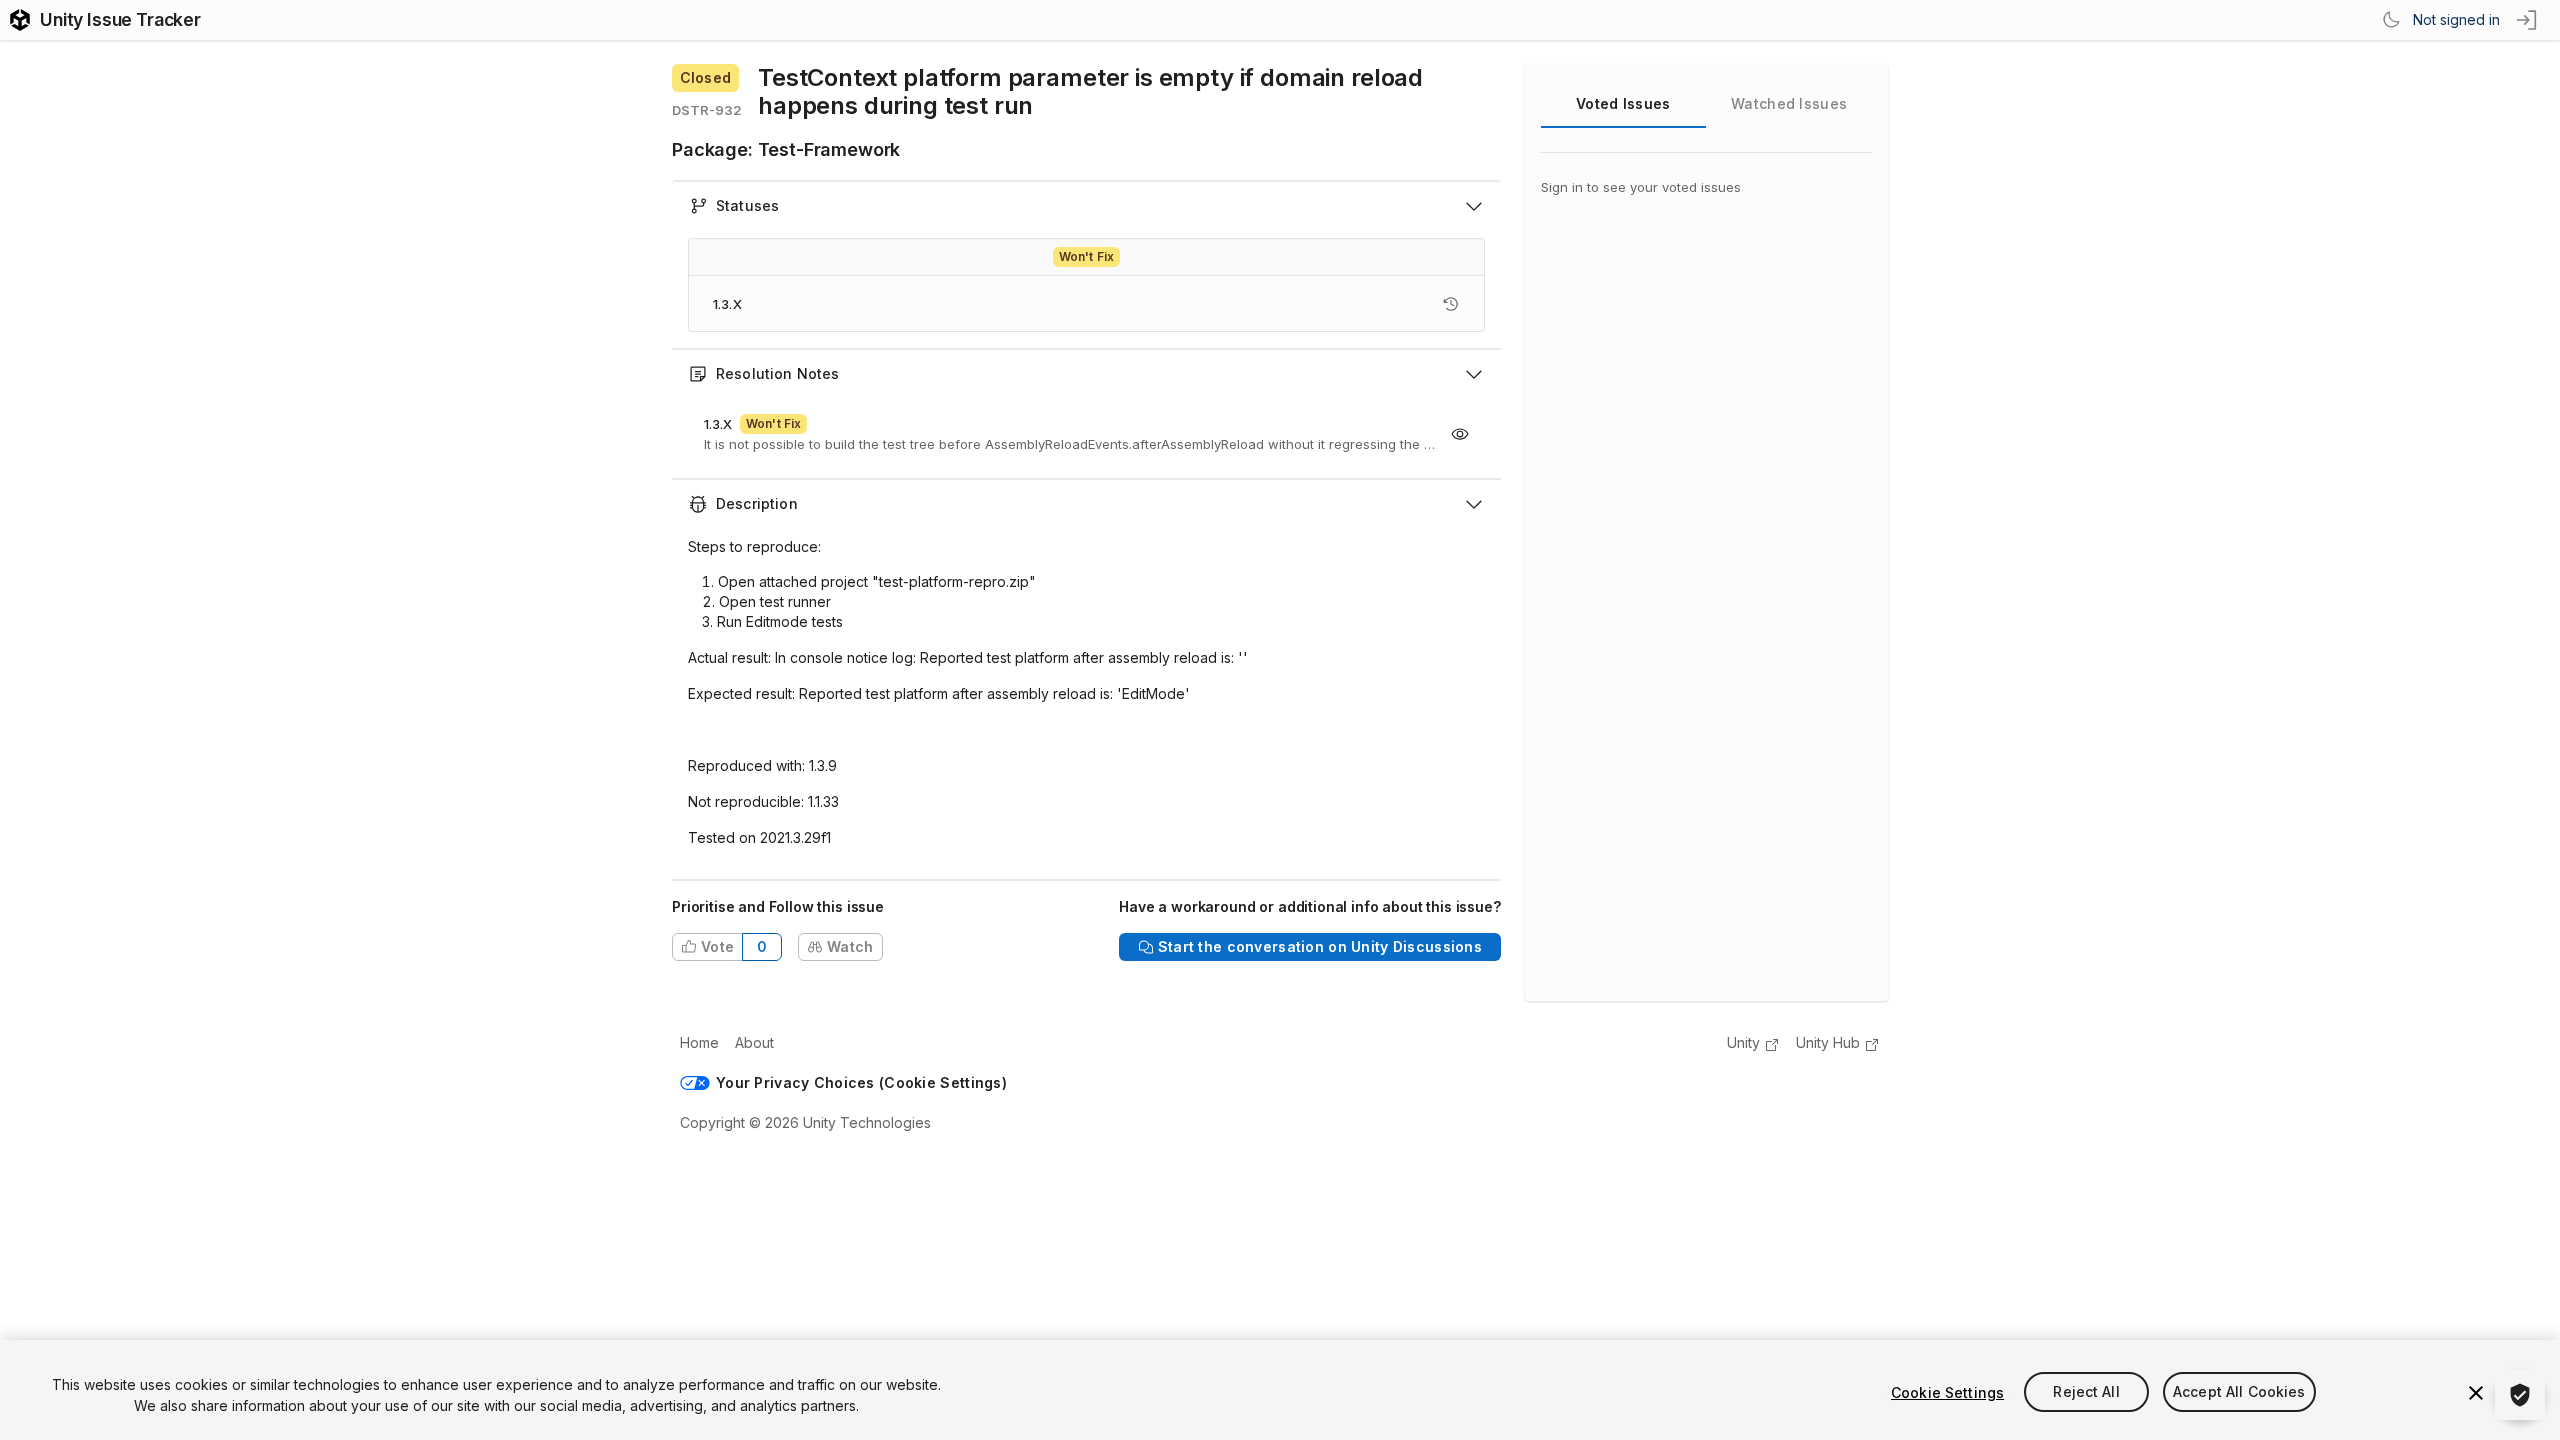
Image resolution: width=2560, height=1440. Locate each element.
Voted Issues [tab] (1623, 103)
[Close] (2476, 1393)
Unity (1743, 1042)
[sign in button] (2528, 20)
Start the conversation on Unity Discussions (1320, 946)
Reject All (2086, 1392)
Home (699, 1042)
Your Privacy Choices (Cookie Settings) (861, 1082)
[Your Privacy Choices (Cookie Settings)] (2520, 1395)
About (754, 1042)
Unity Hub (1828, 1042)
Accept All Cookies (2239, 1392)
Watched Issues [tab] (1789, 103)
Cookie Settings (1947, 1392)
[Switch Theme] (2391, 20)
